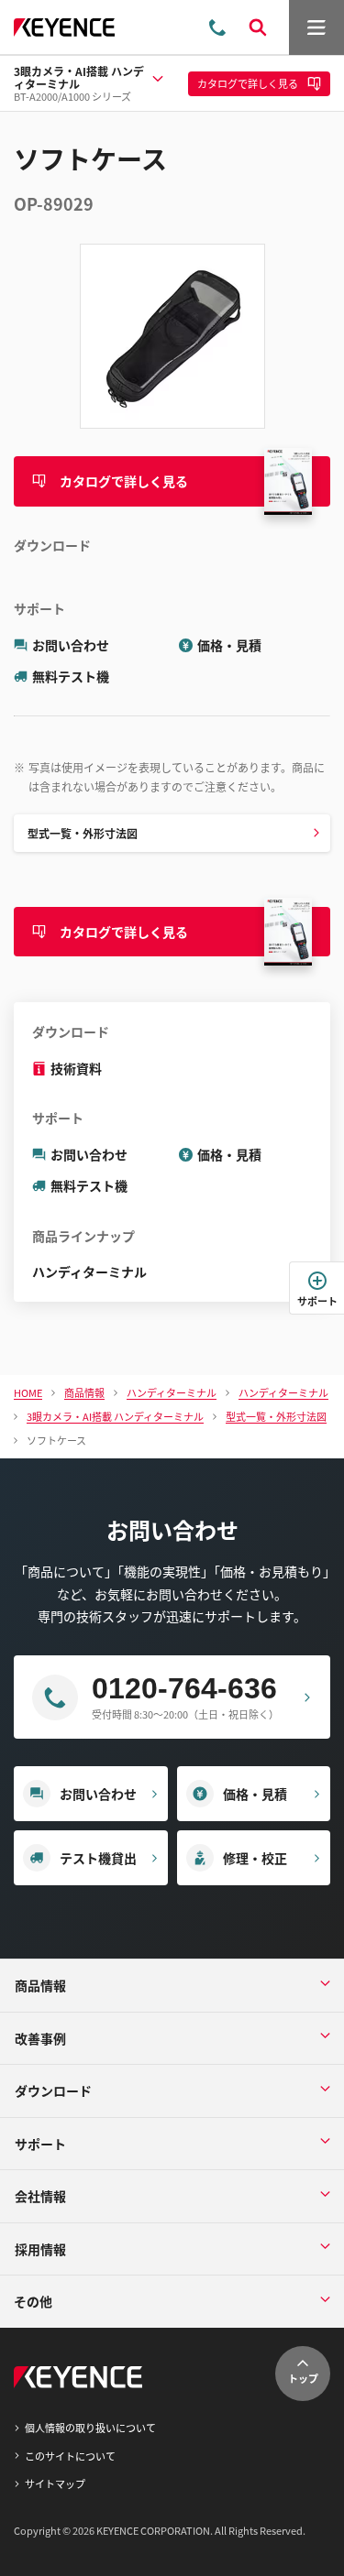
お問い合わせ (71, 645)
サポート (317, 1301)
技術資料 (76, 1068)
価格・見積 (229, 645)
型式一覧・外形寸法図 (83, 833)
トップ (303, 2378)
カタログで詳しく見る (124, 481)
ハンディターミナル (89, 1272)
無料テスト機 (71, 676)
